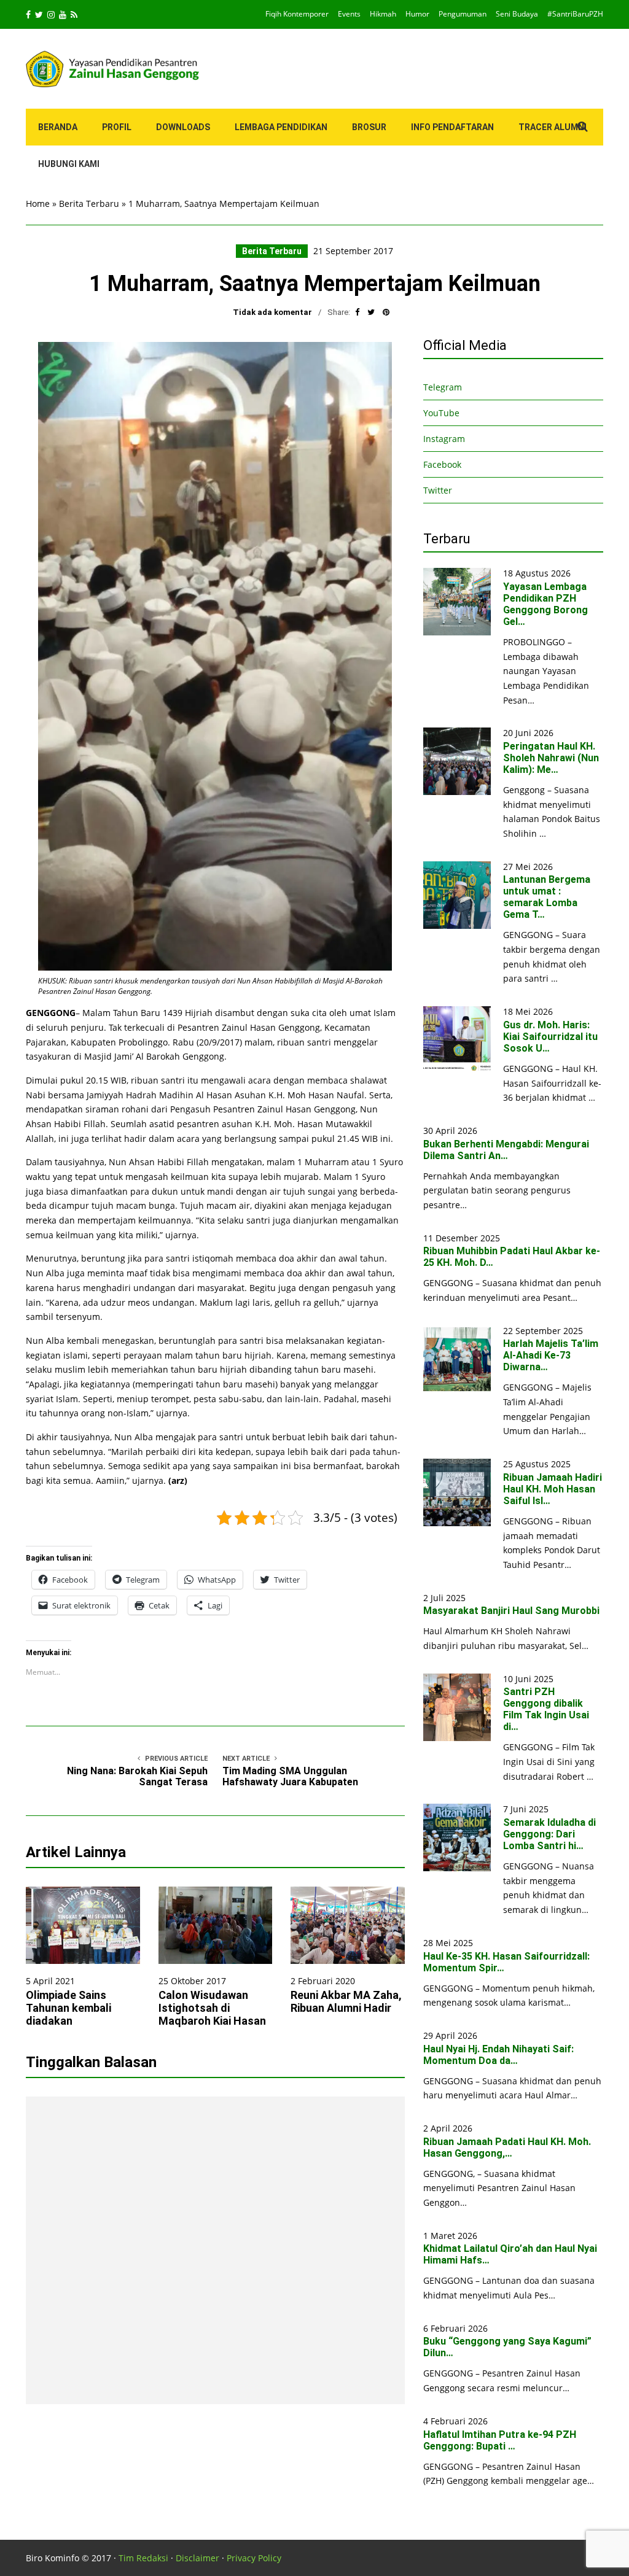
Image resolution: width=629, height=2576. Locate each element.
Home (38, 204)
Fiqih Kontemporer (297, 14)
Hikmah (383, 14)
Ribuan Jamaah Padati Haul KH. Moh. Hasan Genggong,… (507, 2147)
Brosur (369, 127)
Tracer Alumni (553, 127)
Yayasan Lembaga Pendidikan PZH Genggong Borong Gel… (545, 604)
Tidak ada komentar (272, 312)
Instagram (444, 439)
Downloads (183, 127)
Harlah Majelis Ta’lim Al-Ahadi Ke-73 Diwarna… (551, 1355)
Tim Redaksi (143, 2558)
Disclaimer (197, 2558)
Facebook (442, 464)
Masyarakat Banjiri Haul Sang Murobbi (511, 1611)
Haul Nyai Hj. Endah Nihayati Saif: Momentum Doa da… (498, 2055)
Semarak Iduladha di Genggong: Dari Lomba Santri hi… (549, 1834)
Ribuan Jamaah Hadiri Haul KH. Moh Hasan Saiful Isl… (553, 1489)
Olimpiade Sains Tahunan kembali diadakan (68, 2008)
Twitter (438, 490)
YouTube (441, 413)
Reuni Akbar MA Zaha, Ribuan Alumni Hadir (346, 2001)
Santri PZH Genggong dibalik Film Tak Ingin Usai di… (546, 1709)
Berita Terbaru (89, 204)
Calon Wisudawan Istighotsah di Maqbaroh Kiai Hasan (212, 2008)
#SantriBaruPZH (575, 14)
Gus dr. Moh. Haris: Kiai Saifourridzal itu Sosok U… (550, 1037)
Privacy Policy (254, 2558)
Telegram (443, 387)
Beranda (58, 127)
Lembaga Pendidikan (281, 127)
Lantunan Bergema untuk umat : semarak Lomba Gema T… (547, 897)
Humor (417, 14)
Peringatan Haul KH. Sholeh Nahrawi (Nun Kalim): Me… (551, 758)
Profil (117, 127)
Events (349, 14)
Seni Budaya (517, 14)
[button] (215, 656)
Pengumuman (463, 14)
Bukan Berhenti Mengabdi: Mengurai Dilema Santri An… (506, 1150)
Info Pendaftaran (452, 127)
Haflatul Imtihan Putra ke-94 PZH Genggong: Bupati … (500, 2440)
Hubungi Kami (69, 164)
